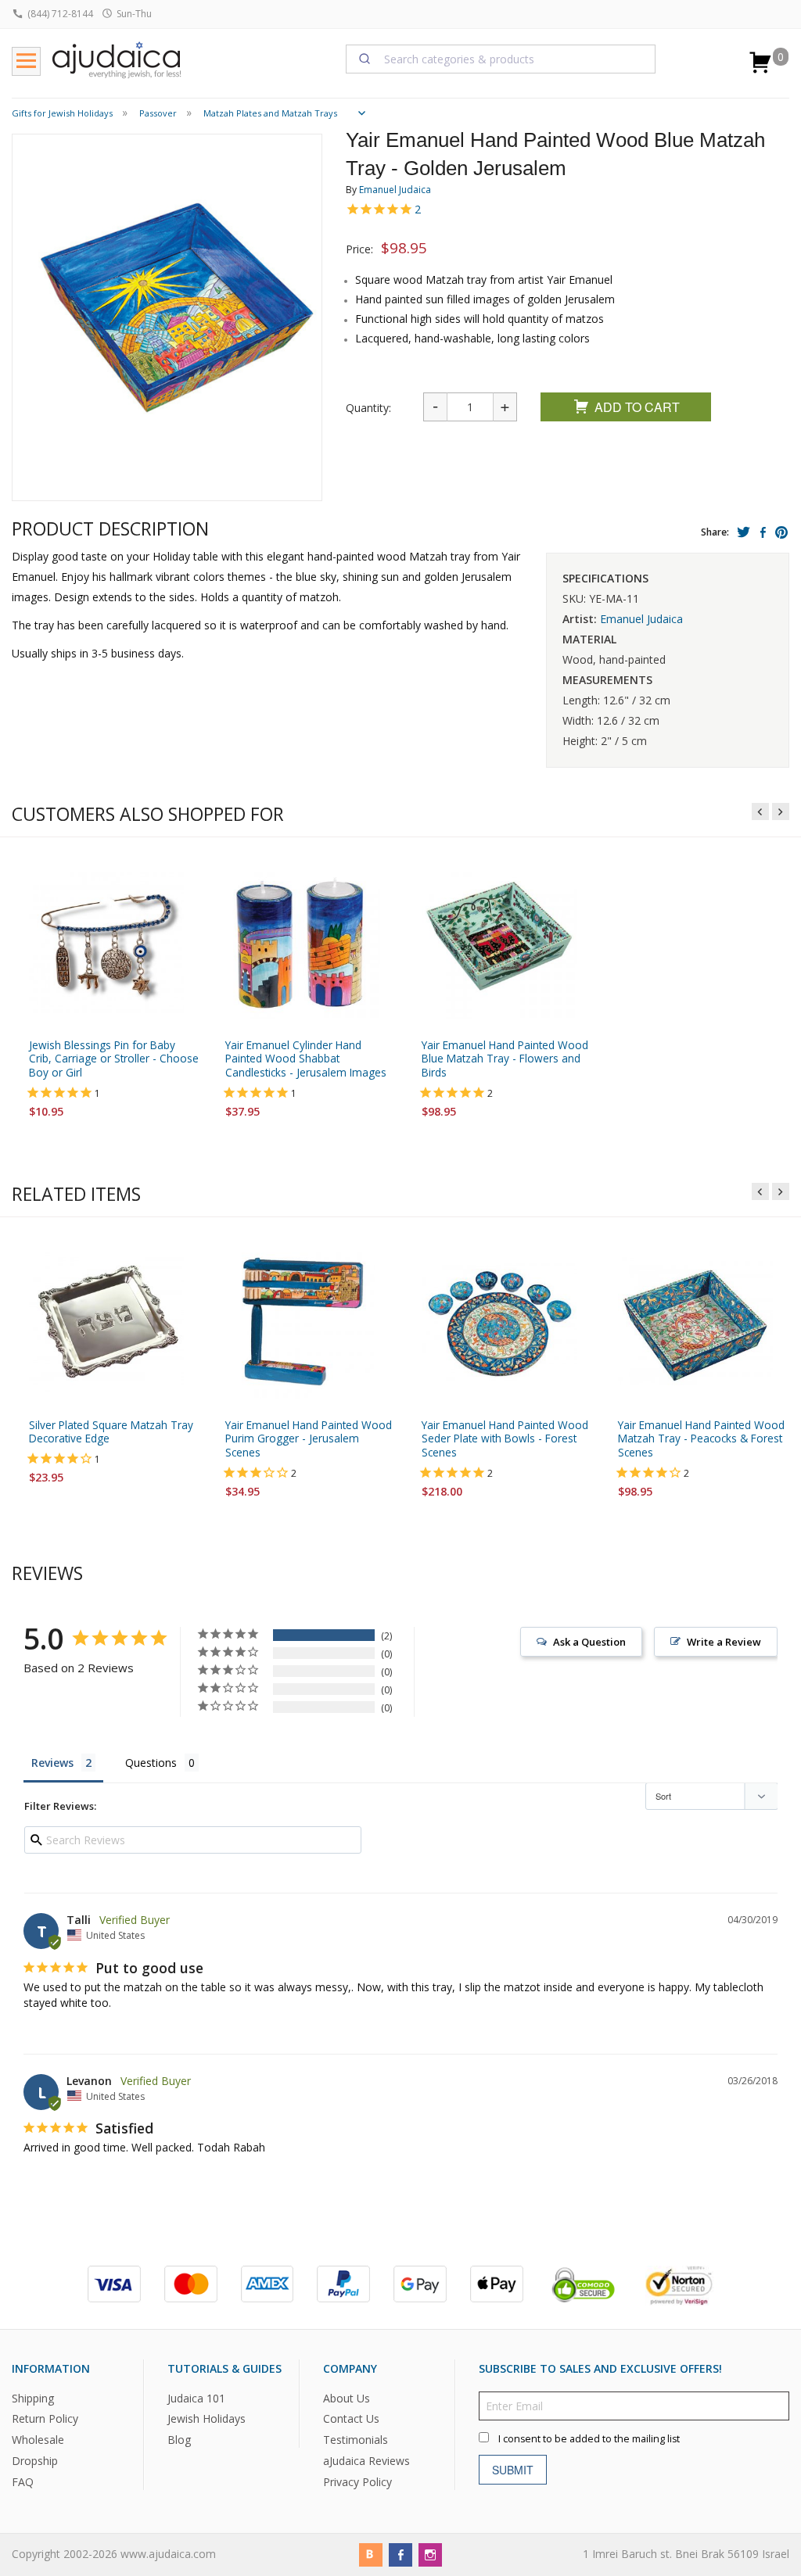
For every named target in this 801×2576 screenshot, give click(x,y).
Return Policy (45, 2419)
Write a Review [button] (724, 1642)
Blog (179, 2440)
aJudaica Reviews (366, 2461)
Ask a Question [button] (589, 1642)
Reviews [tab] (52, 1763)
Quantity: (368, 408)
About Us (347, 2398)
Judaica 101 (196, 2398)
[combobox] (501, 59)
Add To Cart (637, 407)
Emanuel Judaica (395, 190)
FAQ (23, 2482)
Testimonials (356, 2440)
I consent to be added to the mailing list (589, 2439)
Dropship (35, 2461)
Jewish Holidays (207, 2419)
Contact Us (351, 2419)
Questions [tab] (151, 1763)
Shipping (33, 2398)
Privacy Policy (357, 2482)
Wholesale (38, 2440)
